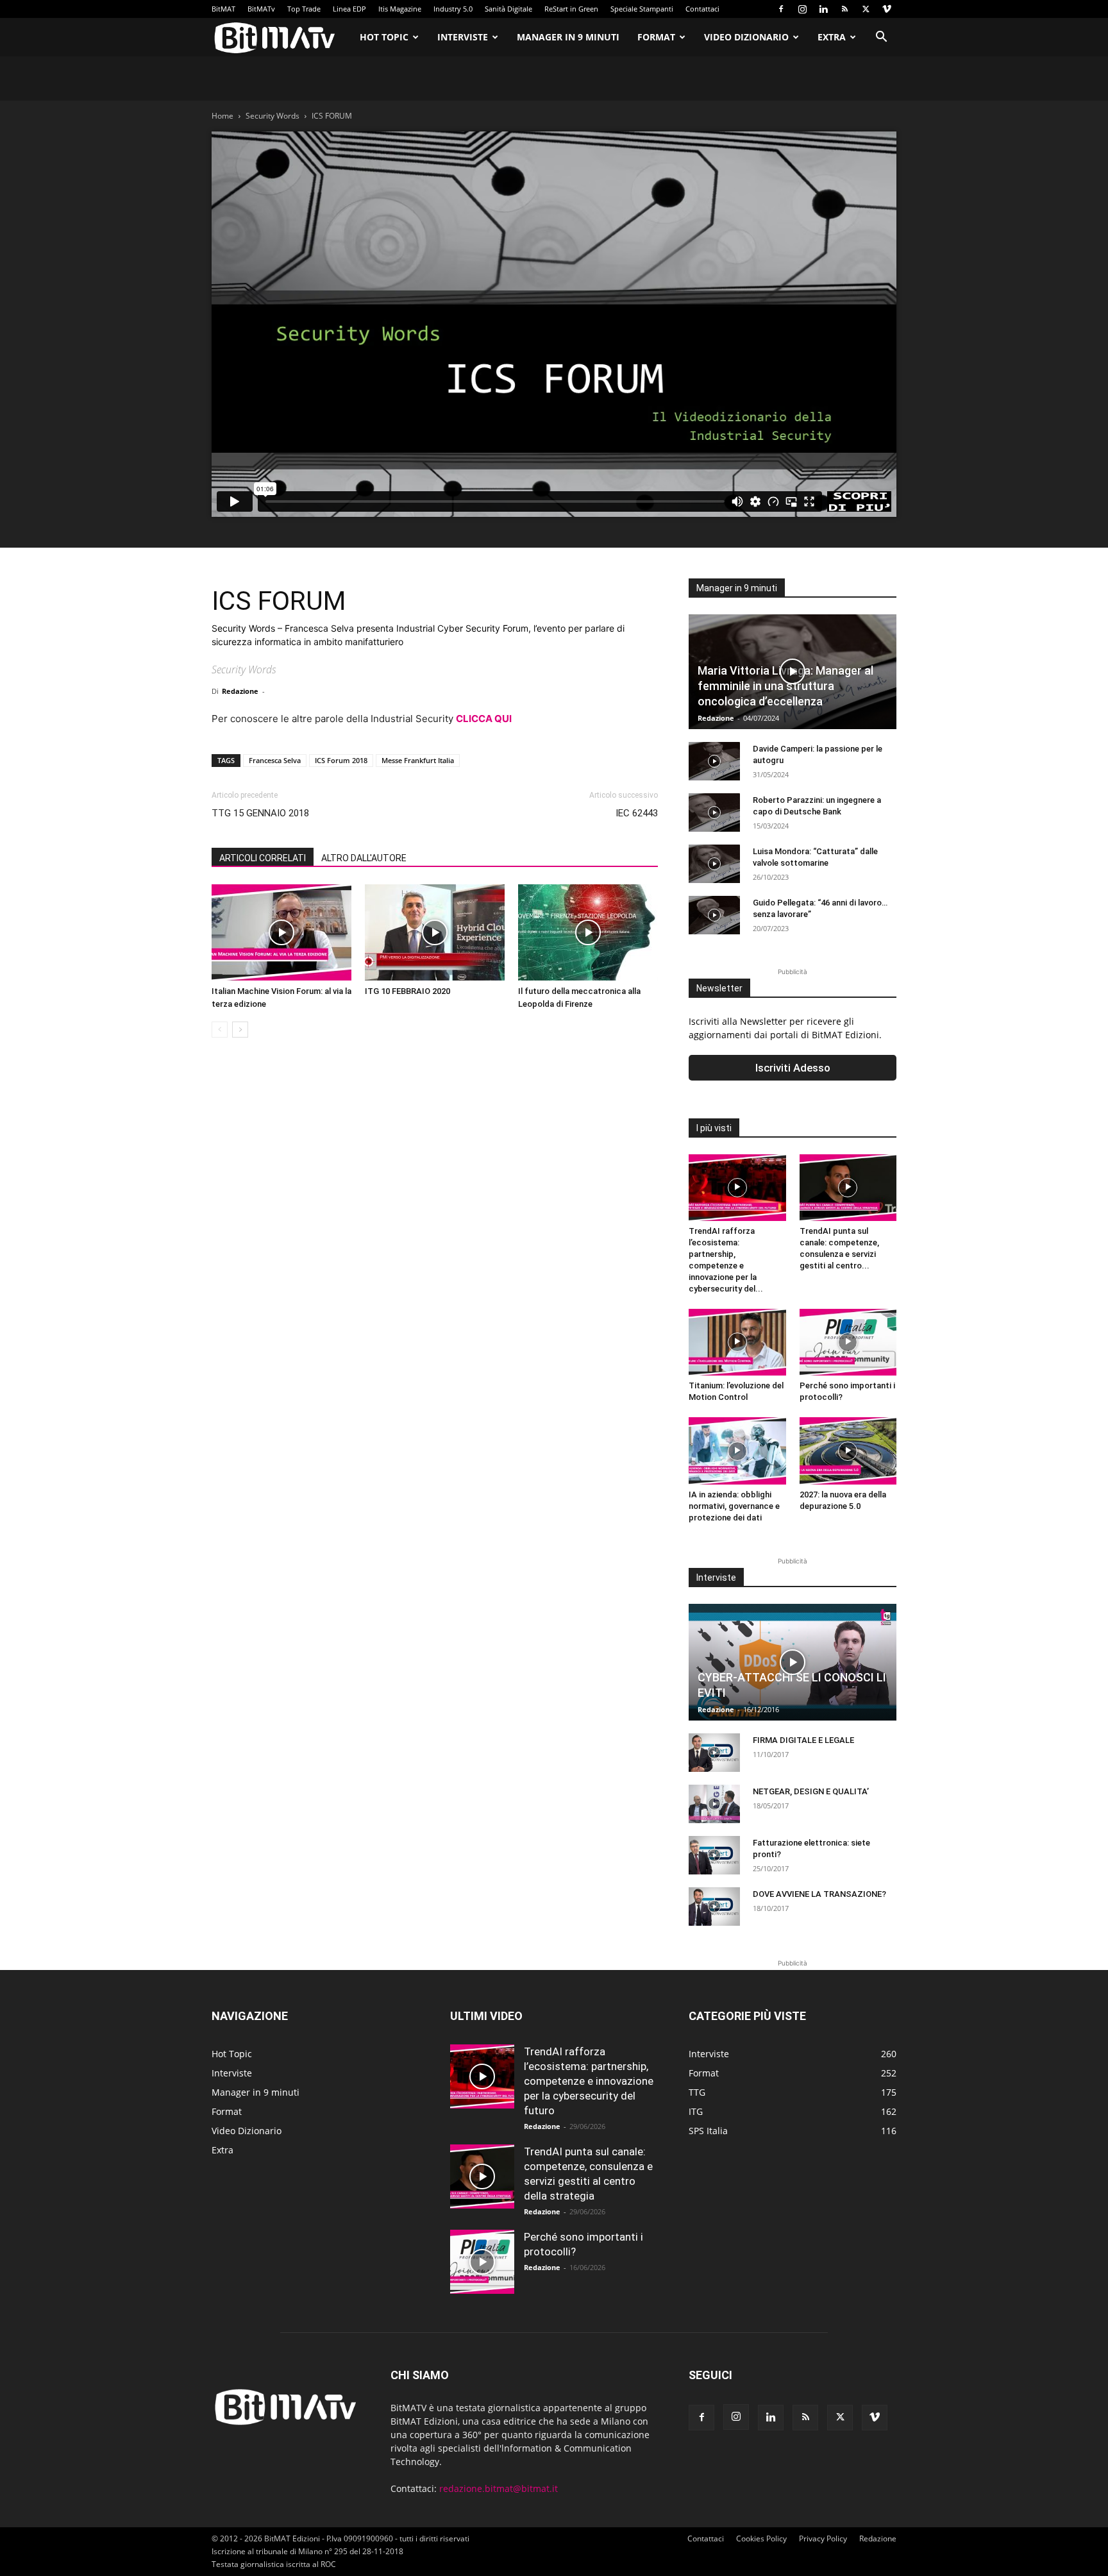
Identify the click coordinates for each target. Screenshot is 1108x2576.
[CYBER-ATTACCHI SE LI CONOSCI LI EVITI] (793, 1662)
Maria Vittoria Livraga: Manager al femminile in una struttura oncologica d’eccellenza (785, 686)
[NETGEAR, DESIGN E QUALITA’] (714, 1804)
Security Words (273, 116)
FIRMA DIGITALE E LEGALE (803, 1740)
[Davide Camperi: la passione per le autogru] (714, 761)
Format (656, 37)
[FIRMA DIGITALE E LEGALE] (714, 1753)
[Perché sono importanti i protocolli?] (848, 1342)
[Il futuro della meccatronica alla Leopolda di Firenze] (588, 932)
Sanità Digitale (508, 9)
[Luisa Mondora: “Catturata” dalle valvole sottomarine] (714, 864)
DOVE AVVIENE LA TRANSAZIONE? (819, 1894)
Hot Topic (384, 37)
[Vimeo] (887, 9)
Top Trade (304, 9)
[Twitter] (866, 9)
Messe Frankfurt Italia (418, 760)
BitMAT (223, 9)
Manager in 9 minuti (568, 37)
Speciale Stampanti (642, 9)
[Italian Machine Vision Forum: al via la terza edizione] (281, 932)
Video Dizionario (746, 37)
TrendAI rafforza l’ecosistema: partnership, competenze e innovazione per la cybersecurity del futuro (589, 2081)
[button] (881, 38)
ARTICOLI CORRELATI (263, 858)
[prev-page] (220, 1030)
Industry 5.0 (453, 9)
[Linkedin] (823, 9)
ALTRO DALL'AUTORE (364, 858)
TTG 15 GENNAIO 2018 (260, 813)
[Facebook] (781, 9)
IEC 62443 (637, 813)
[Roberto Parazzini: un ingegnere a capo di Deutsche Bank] (714, 812)
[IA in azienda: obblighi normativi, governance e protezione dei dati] (737, 1451)
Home (222, 116)
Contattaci (702, 9)
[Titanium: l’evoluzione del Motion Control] (737, 1342)
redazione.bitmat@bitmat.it (499, 2488)
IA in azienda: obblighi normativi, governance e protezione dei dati (734, 1506)
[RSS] (844, 9)
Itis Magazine (400, 9)
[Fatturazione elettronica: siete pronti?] (714, 1855)
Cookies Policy (761, 2538)
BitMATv (261, 9)
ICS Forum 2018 (341, 760)
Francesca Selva (275, 760)
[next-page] (240, 1030)
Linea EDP (349, 9)
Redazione (240, 691)
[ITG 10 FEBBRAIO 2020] (435, 932)
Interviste (463, 37)
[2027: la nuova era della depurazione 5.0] (848, 1451)
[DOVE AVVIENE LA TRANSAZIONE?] (714, 1907)
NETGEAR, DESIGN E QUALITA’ (811, 1791)
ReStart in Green (571, 9)
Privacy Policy (823, 2538)
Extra (832, 37)
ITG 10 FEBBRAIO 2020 (407, 991)
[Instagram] (802, 9)
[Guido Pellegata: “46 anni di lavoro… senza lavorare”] (714, 915)
